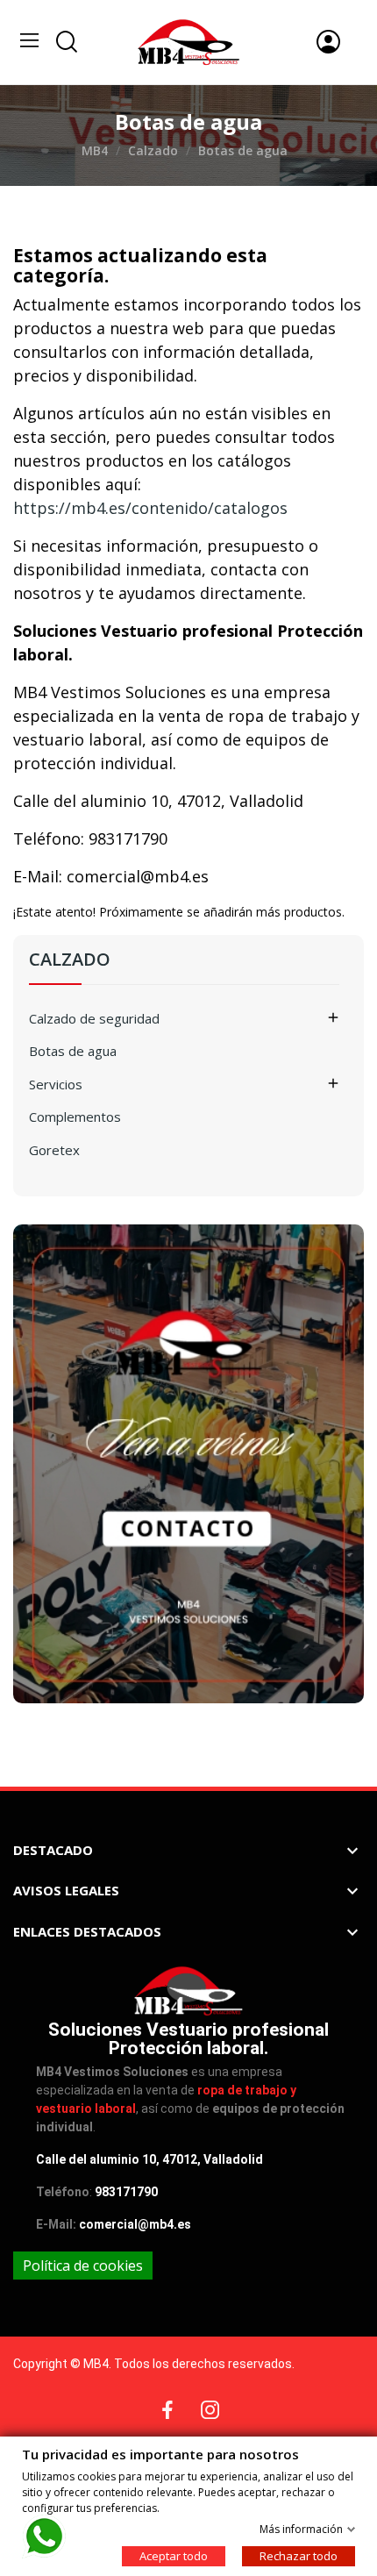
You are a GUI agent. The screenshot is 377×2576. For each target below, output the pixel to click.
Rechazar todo (299, 2555)
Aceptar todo (174, 2555)
